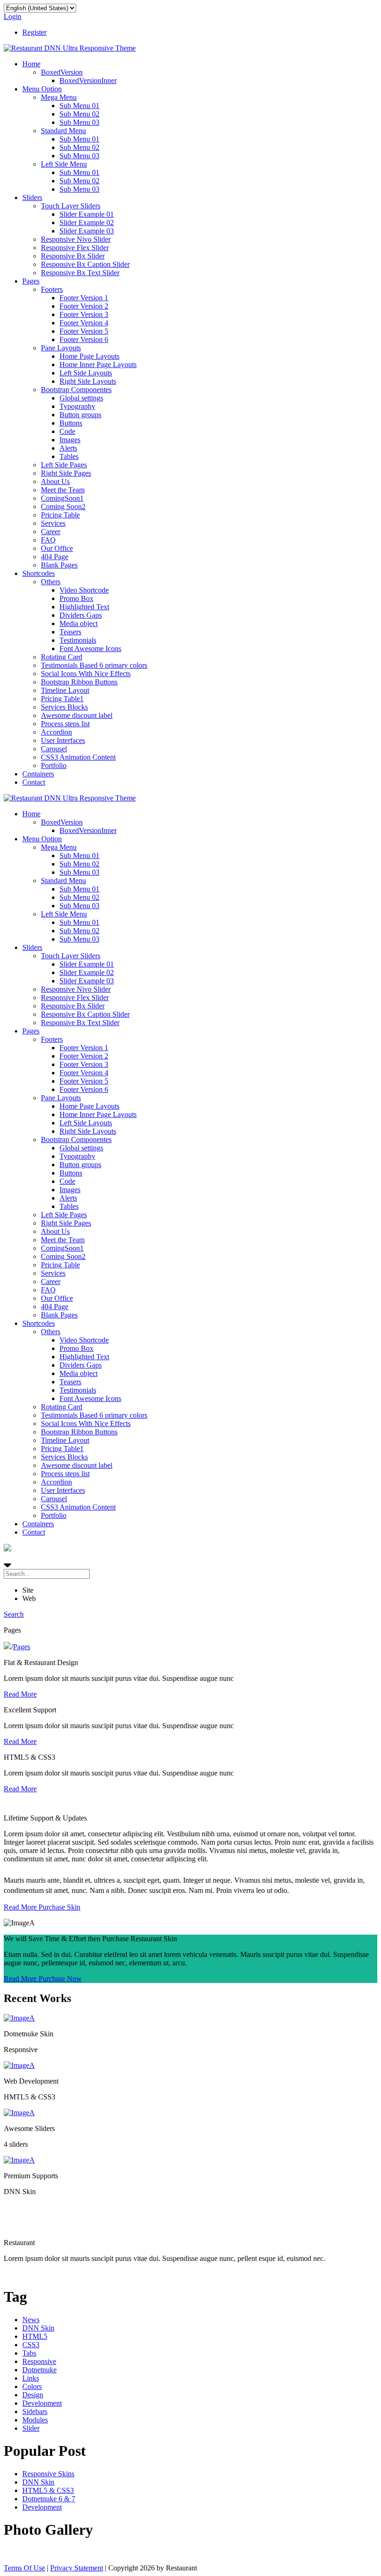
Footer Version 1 (84, 298)
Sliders (32, 197)
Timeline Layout (65, 690)
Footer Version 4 (84, 323)
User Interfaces (63, 740)
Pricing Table (60, 515)
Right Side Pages (66, 473)
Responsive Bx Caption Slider (85, 264)
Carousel (54, 749)
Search (14, 1614)
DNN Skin (38, 2328)
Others (51, 582)
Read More (20, 1694)
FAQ (48, 540)
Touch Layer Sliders (71, 206)
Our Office (57, 548)
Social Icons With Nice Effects (86, 674)
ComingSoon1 (62, 498)
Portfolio (54, 765)
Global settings (81, 398)
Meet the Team (63, 490)
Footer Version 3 (84, 314)
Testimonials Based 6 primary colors (94, 665)
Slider (31, 2428)
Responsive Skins (48, 2474)
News (31, 2320)
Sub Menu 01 (79, 106)
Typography (77, 406)
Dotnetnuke (39, 2370)
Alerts (68, 448)
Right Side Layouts (88, 381)
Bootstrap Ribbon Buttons (79, 682)
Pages (31, 281)
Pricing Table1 (62, 699)
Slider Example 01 (87, 214)
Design (33, 2395)
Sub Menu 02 (79, 114)
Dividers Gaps (81, 615)
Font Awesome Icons (90, 649)
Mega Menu (59, 97)
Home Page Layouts (89, 356)
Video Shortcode (84, 590)
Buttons (71, 423)
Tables (69, 456)
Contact (34, 782)
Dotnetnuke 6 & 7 (49, 2499)
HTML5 (35, 2336)
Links (31, 2378)
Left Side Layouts (86, 373)
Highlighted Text (84, 607)
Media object (79, 623)
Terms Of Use (24, 2568)
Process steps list (65, 724)
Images (70, 440)
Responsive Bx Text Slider (80, 273)
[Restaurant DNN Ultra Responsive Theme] (70, 48)
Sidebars (35, 2411)
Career (51, 532)
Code (67, 431)
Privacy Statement (77, 2568)
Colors (32, 2386)
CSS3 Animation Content (78, 757)
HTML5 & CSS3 (48, 2490)
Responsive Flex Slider (75, 248)
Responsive (39, 2361)
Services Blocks (64, 707)
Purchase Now (60, 1979)
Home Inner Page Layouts (98, 365)
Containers (38, 774)
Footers (52, 289)
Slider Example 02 (87, 223)
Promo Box (76, 598)
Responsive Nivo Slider (76, 239)
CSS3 (31, 2345)
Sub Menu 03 (79, 122)
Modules (35, 2420)
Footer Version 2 (84, 306)
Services (53, 523)
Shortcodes (39, 573)
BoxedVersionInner (88, 81)
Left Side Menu (64, 164)
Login (13, 16)
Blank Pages (59, 565)
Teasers (70, 632)
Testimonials (78, 640)
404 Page (55, 557)
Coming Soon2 (63, 507)
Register (34, 32)
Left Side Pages (64, 465)
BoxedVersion (62, 72)
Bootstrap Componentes (76, 390)
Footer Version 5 (84, 331)
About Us (55, 481)
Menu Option (42, 89)
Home (31, 64)
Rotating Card (62, 657)
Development (42, 2403)
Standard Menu (63, 131)
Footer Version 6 (84, 339)
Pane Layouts (61, 348)
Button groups (80, 415)
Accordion (56, 732)
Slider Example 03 (87, 231)
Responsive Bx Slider (73, 256)
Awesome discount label (77, 715)
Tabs (29, 2353)
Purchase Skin (59, 1907)
